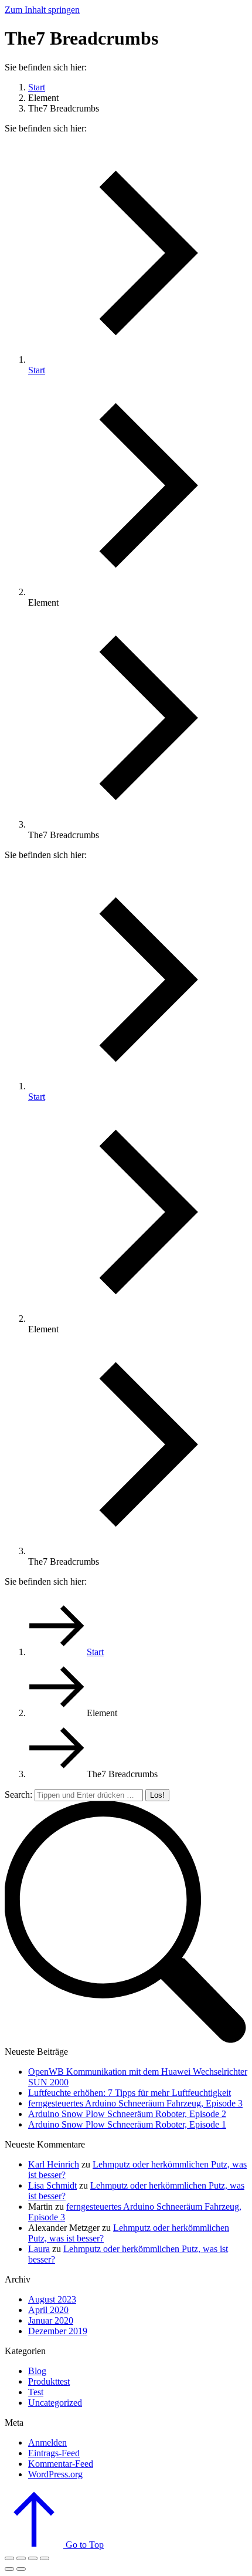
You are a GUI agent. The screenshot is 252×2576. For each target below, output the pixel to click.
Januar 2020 (51, 2320)
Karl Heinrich (54, 2164)
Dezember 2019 (58, 2331)
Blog (37, 2371)
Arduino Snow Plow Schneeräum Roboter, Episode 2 (127, 2114)
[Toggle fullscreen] (33, 2558)
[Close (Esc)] (9, 2558)
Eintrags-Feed (54, 2453)
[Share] (21, 2558)
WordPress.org (55, 2474)
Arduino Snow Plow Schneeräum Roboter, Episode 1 (127, 2124)
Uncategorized (55, 2403)
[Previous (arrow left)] (9, 2569)
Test (36, 2392)
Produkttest (49, 2381)
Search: (18, 1795)
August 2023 (52, 2299)
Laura (39, 2249)
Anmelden (47, 2442)
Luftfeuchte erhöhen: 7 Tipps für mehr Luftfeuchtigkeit (130, 2093)
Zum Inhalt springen (42, 10)
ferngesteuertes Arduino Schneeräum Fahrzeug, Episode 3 (135, 2103)
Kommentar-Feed (61, 2464)
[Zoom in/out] (45, 2558)
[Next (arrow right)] (21, 2569)
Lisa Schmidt (52, 2185)
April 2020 (48, 2310)
